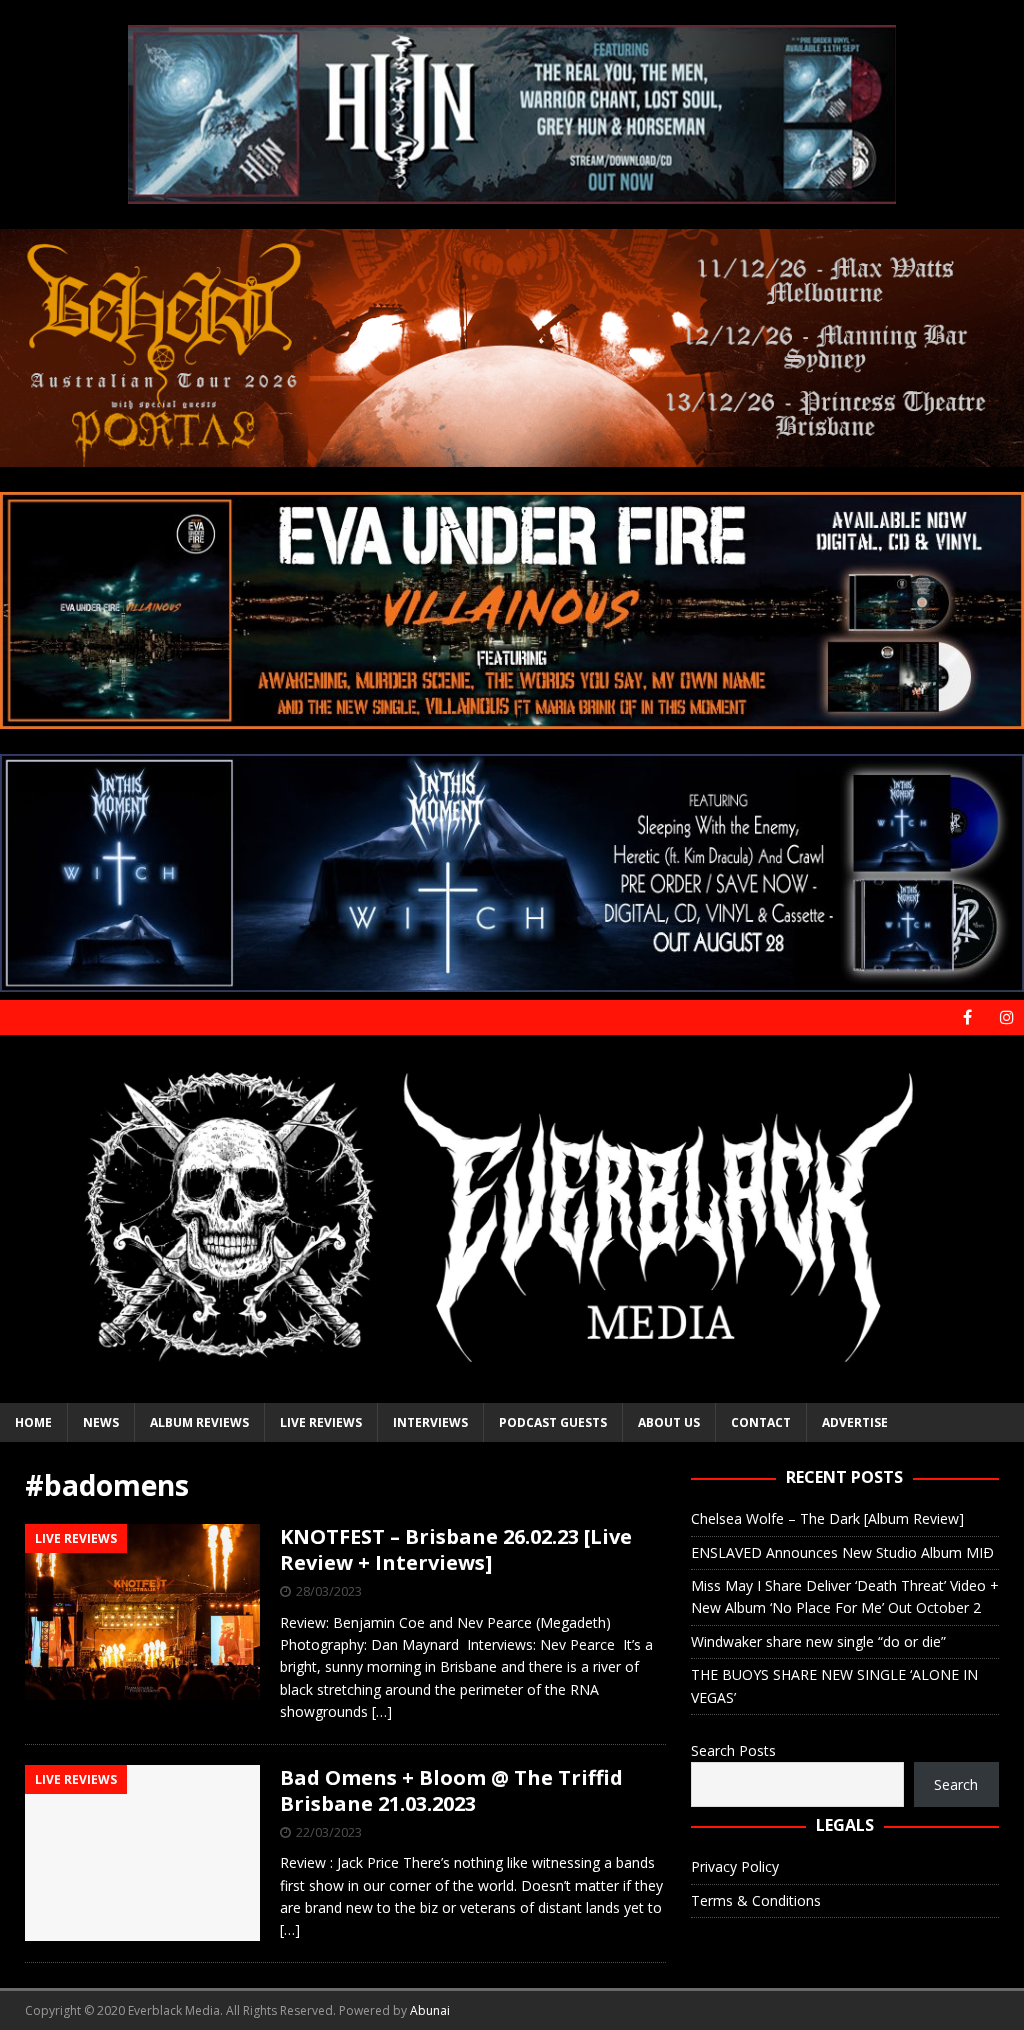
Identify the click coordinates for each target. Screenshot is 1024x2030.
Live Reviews (321, 1422)
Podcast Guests (553, 1422)
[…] (382, 1711)
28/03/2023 (329, 1591)
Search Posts (733, 1750)
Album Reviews (199, 1422)
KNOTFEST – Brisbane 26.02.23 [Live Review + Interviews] (456, 1549)
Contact (761, 1422)
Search (956, 1784)
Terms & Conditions (756, 1900)
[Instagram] (1006, 1017)
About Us (669, 1422)
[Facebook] (967, 1017)
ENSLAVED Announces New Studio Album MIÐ (842, 1552)
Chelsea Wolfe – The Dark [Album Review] (827, 1518)
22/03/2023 (329, 1832)
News (101, 1422)
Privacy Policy (735, 1866)
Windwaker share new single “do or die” (818, 1641)
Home (33, 1422)
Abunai (430, 2010)
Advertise (855, 1422)
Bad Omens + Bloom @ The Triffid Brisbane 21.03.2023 (451, 1790)
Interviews (430, 1422)
